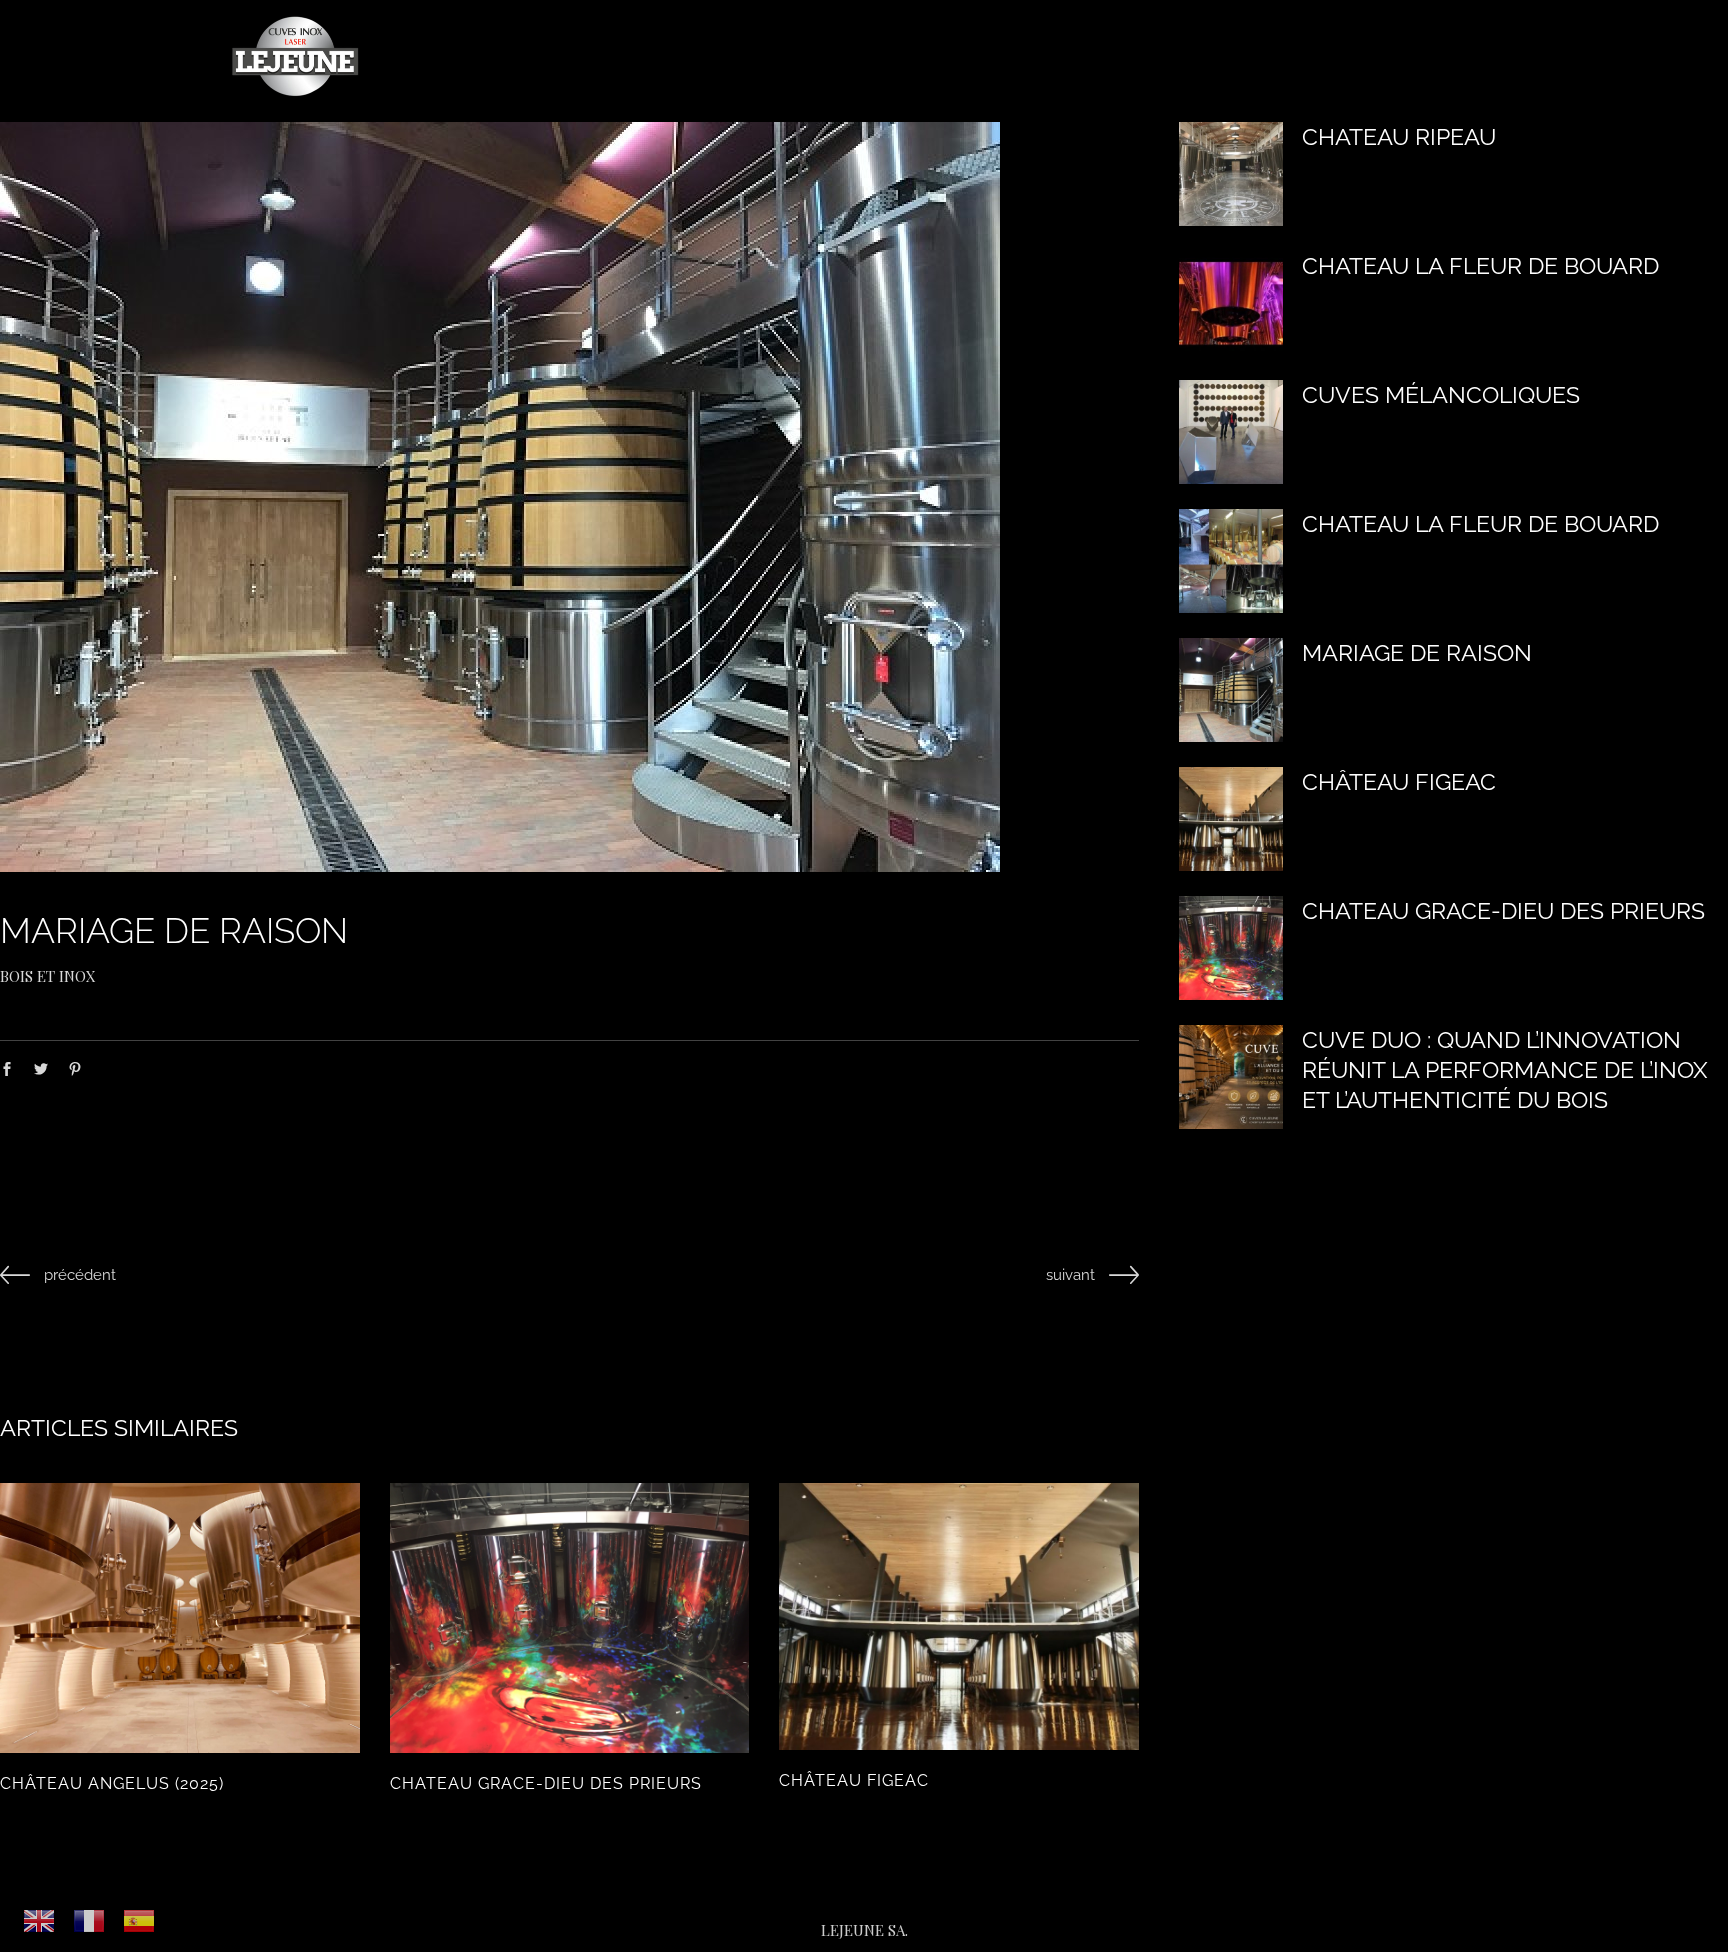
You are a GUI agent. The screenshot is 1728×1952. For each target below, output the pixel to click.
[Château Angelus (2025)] (180, 1618)
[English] (40, 1920)
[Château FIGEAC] (959, 1617)
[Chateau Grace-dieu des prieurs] (570, 1618)
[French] (90, 1920)
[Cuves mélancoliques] (1231, 432)
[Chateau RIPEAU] (1231, 174)
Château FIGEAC (854, 1780)
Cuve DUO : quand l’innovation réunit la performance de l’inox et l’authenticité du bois (1505, 1069)
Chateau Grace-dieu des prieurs (546, 1783)
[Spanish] (140, 1920)
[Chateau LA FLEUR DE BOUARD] (1231, 303)
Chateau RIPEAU (1399, 136)
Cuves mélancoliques (1441, 394)
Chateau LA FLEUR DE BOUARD (1480, 265)
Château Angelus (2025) (112, 1783)
